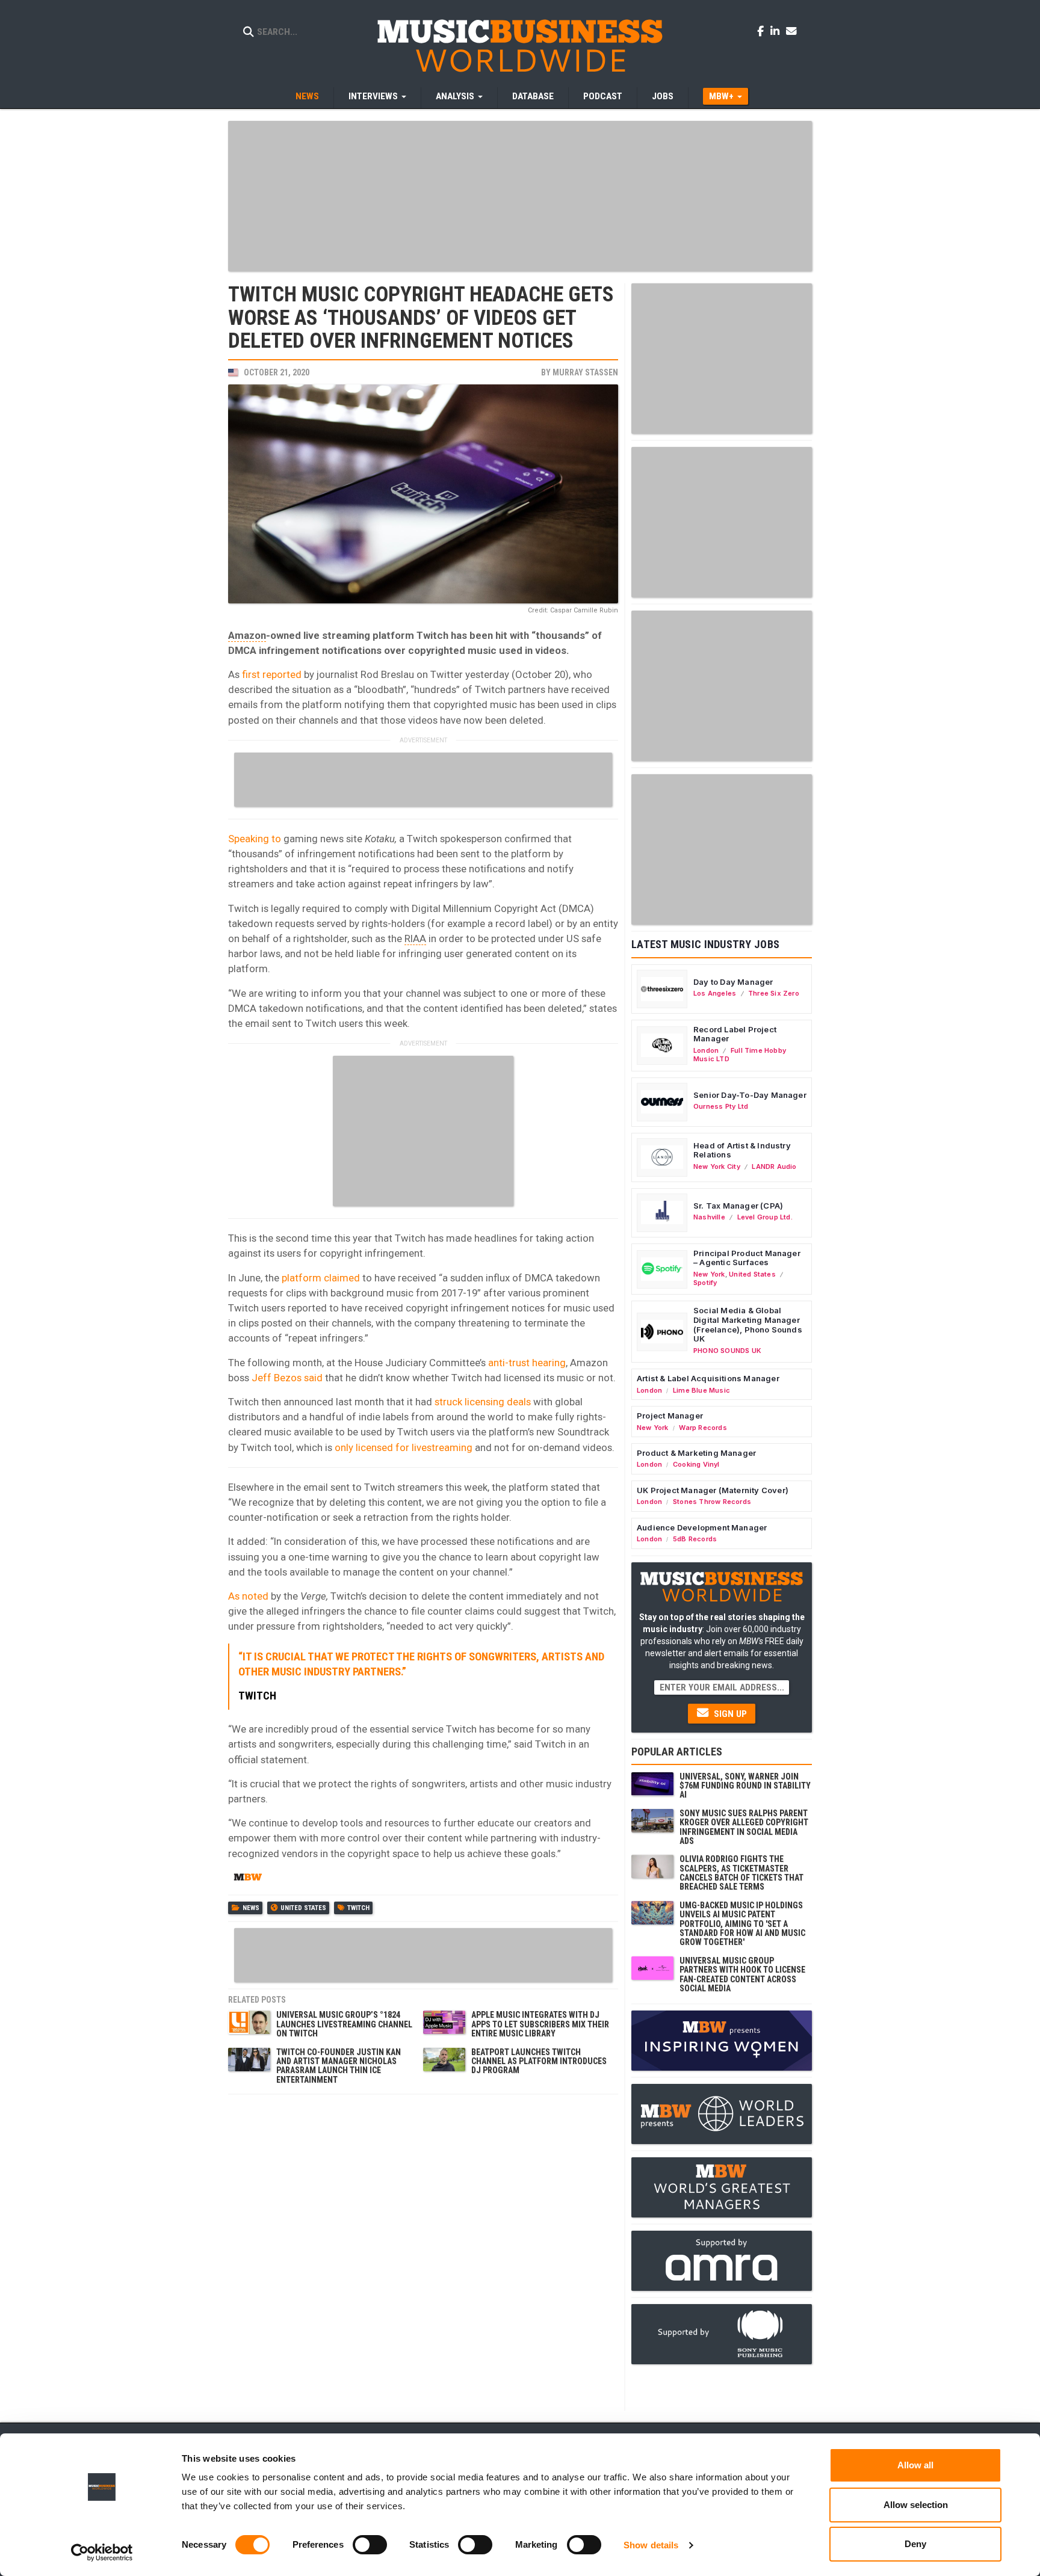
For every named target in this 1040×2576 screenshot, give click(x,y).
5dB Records (695, 1539)
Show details (651, 2545)
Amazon (247, 635)
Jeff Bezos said (287, 1378)
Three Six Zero (774, 993)
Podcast (603, 96)
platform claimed (321, 1278)
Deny (915, 2544)
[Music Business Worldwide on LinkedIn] (777, 31)
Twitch (358, 1908)
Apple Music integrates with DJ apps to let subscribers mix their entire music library (540, 2024)
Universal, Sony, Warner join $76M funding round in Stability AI (745, 1786)
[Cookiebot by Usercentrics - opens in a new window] (102, 2553)
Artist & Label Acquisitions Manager (708, 1378)
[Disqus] (423, 2251)
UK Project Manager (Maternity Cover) (713, 1490)
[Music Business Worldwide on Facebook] (763, 31)
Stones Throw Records (712, 1502)
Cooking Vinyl (696, 1464)
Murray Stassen (585, 372)
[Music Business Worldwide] (520, 45)
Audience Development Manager (702, 1527)
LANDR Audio (774, 1166)
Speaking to (255, 839)
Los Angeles (715, 993)
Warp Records (703, 1428)
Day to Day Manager (733, 982)
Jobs (663, 96)
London (706, 1050)
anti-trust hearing (527, 1363)
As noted (248, 1596)
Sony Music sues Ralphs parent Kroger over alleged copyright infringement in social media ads (744, 1827)
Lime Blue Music (701, 1390)
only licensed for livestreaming (402, 1447)
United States (303, 1908)
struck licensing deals (483, 1402)
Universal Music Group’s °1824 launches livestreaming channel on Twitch (344, 2024)
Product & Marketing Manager (696, 1453)
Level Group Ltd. (765, 1217)
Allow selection (916, 2505)
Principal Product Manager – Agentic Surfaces (747, 1258)
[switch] (370, 2545)
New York (709, 1274)
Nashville (709, 1217)
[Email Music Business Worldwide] (791, 31)
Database (533, 96)
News (307, 96)
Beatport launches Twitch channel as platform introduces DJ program (539, 2061)
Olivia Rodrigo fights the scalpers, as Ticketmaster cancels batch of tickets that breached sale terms (741, 1873)
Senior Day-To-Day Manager (750, 1095)
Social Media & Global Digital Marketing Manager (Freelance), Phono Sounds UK (748, 1324)
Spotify (705, 1283)
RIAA (415, 938)
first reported (271, 674)
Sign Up (729, 1714)
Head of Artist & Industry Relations (742, 1150)
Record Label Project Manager (735, 1034)
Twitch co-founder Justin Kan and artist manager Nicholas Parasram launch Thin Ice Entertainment (339, 2066)
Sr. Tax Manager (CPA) (738, 1206)
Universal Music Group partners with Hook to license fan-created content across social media (742, 1974)
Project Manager (670, 1416)
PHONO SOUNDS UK (727, 1351)
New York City (717, 1166)
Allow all (915, 2465)
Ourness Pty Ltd (721, 1106)
